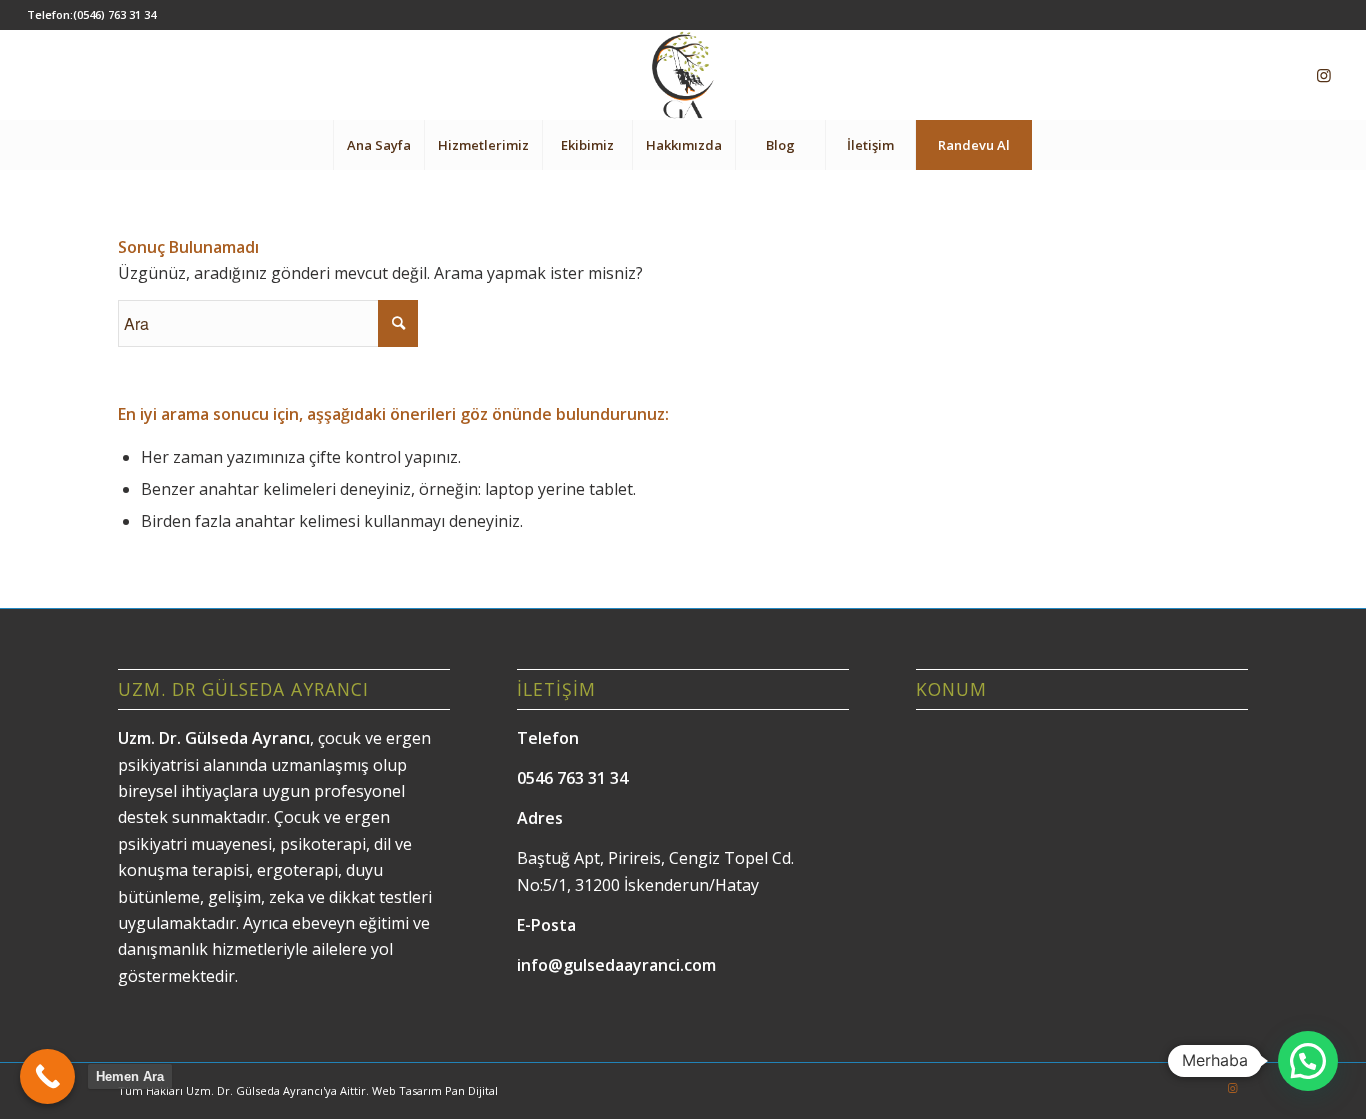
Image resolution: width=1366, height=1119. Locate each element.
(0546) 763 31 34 (114, 14)
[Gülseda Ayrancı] (682, 75)
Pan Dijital (471, 1090)
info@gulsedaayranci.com (616, 965)
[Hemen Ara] (47, 1076)
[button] (1308, 1061)
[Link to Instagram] (1324, 75)
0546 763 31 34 (572, 778)
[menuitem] (378, 145)
